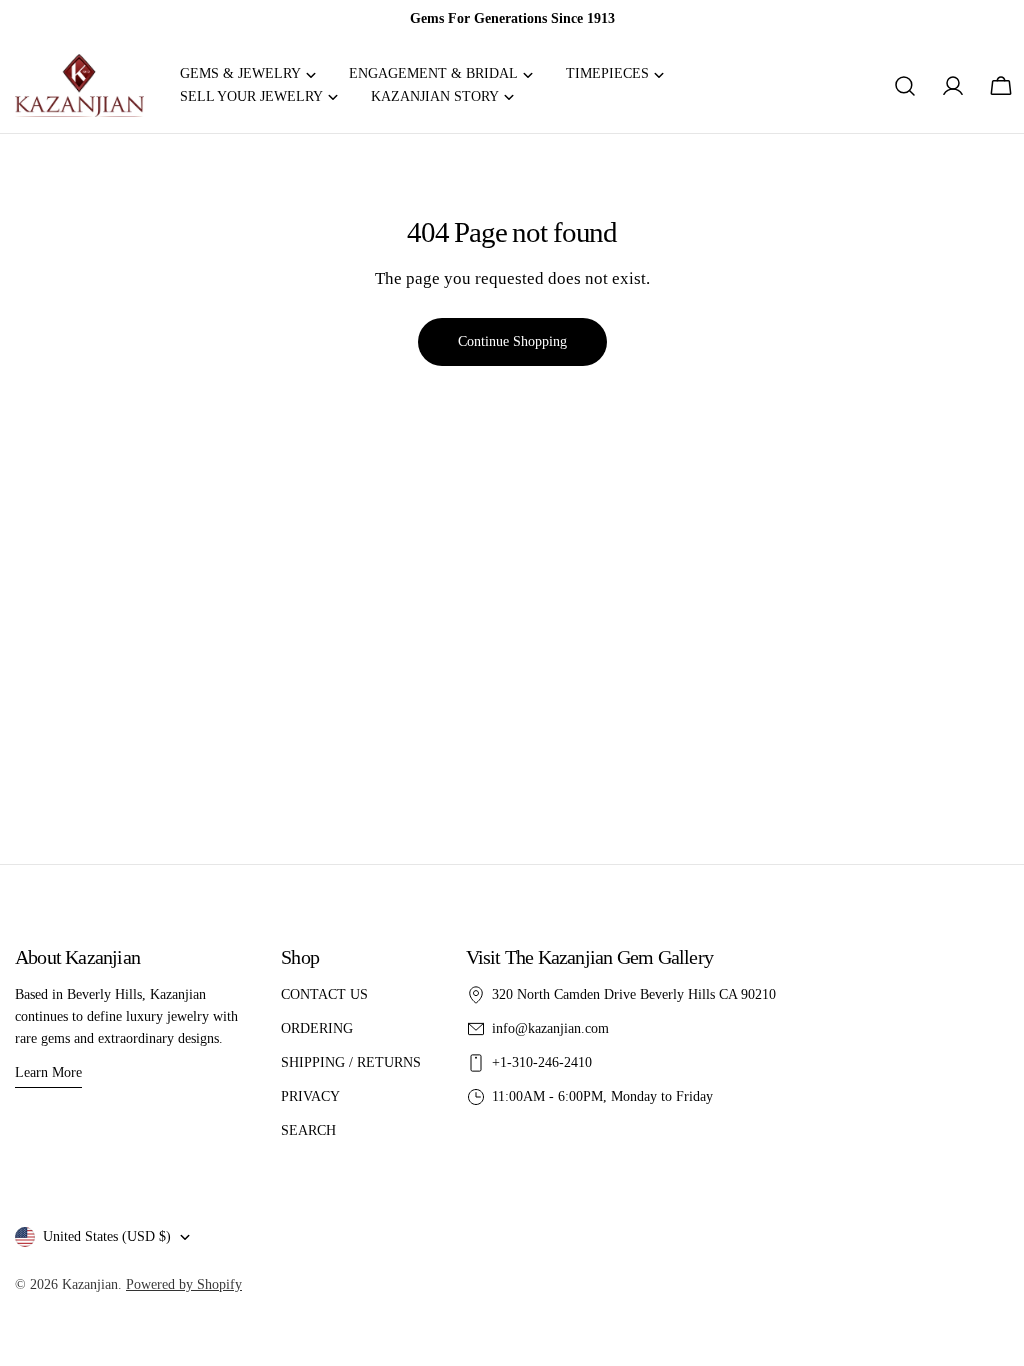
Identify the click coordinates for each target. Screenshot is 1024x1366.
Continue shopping (512, 341)
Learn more (48, 1072)
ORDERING (317, 1028)
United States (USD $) (107, 1236)
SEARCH (308, 1130)
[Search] (905, 86)
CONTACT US (324, 994)
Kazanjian (90, 1284)
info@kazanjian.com (550, 1028)
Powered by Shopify (184, 1284)
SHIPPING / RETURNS (351, 1062)
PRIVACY (310, 1096)
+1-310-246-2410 (542, 1062)
